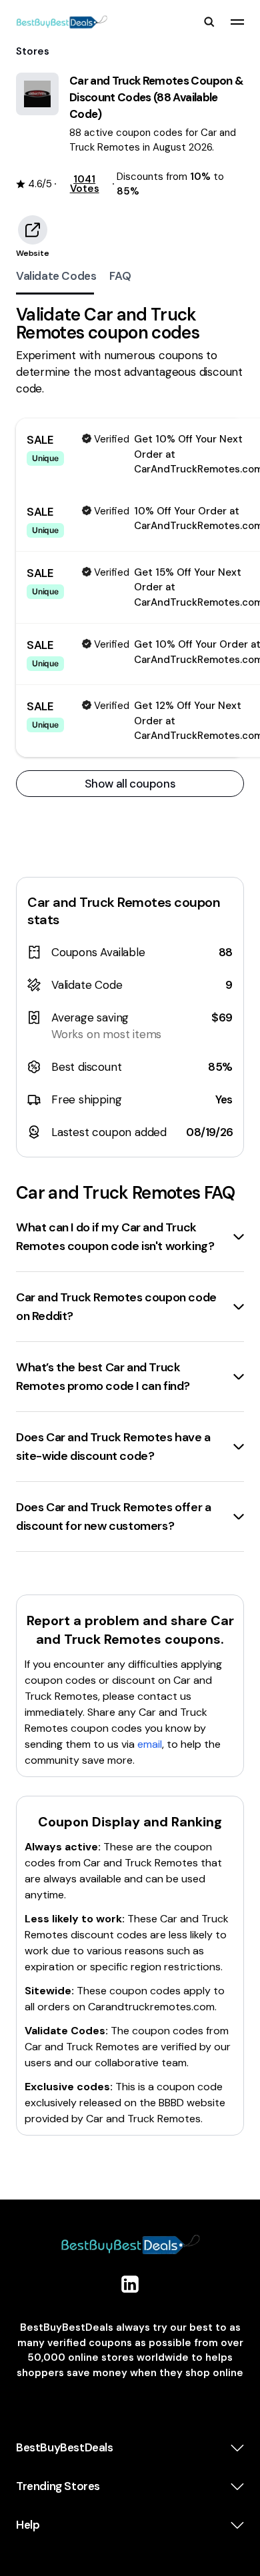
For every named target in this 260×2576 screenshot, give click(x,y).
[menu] (237, 22)
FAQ (120, 276)
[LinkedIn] (130, 2284)
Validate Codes (56, 276)
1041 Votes (85, 184)
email (150, 1744)
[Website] (33, 230)
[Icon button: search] (209, 22)
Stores (33, 51)
